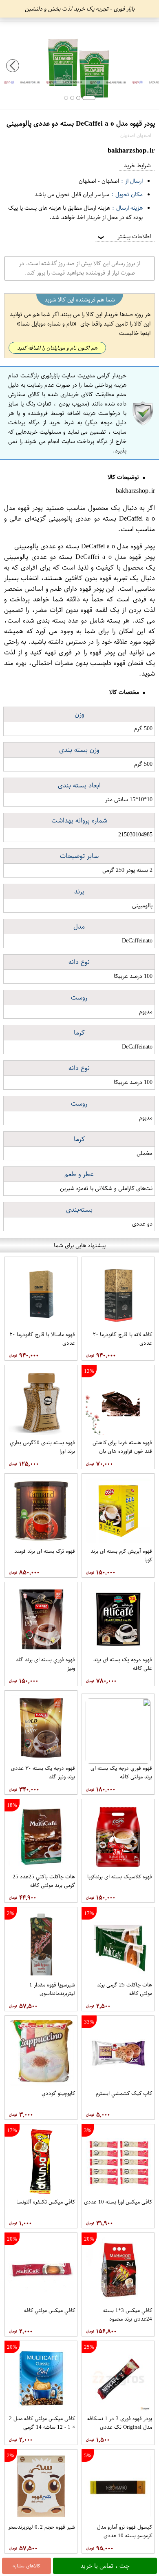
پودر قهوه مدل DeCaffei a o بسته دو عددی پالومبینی (79, 513)
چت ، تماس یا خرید (105, 2566)
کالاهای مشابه (26, 2566)
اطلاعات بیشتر (124, 236)
